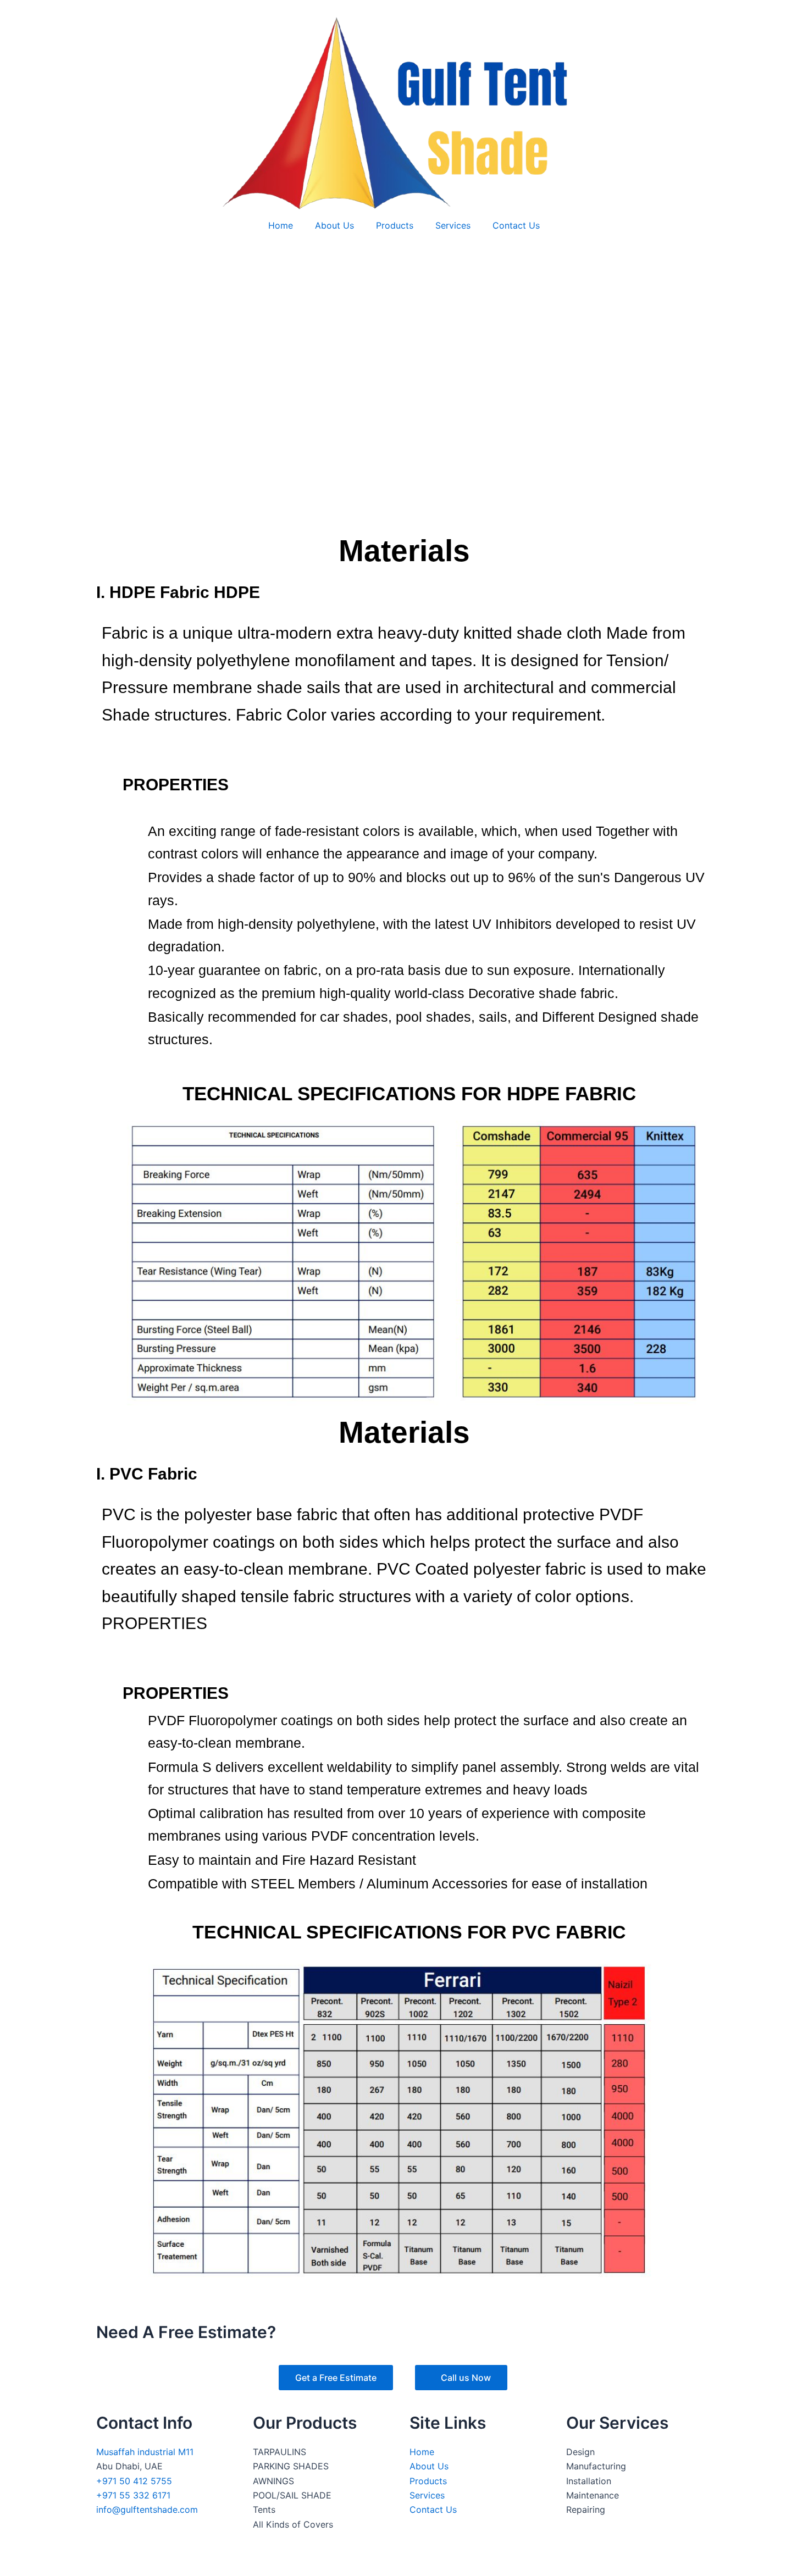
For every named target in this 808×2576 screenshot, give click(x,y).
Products (395, 225)
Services (453, 225)
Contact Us (516, 225)
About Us (334, 225)
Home (281, 225)
